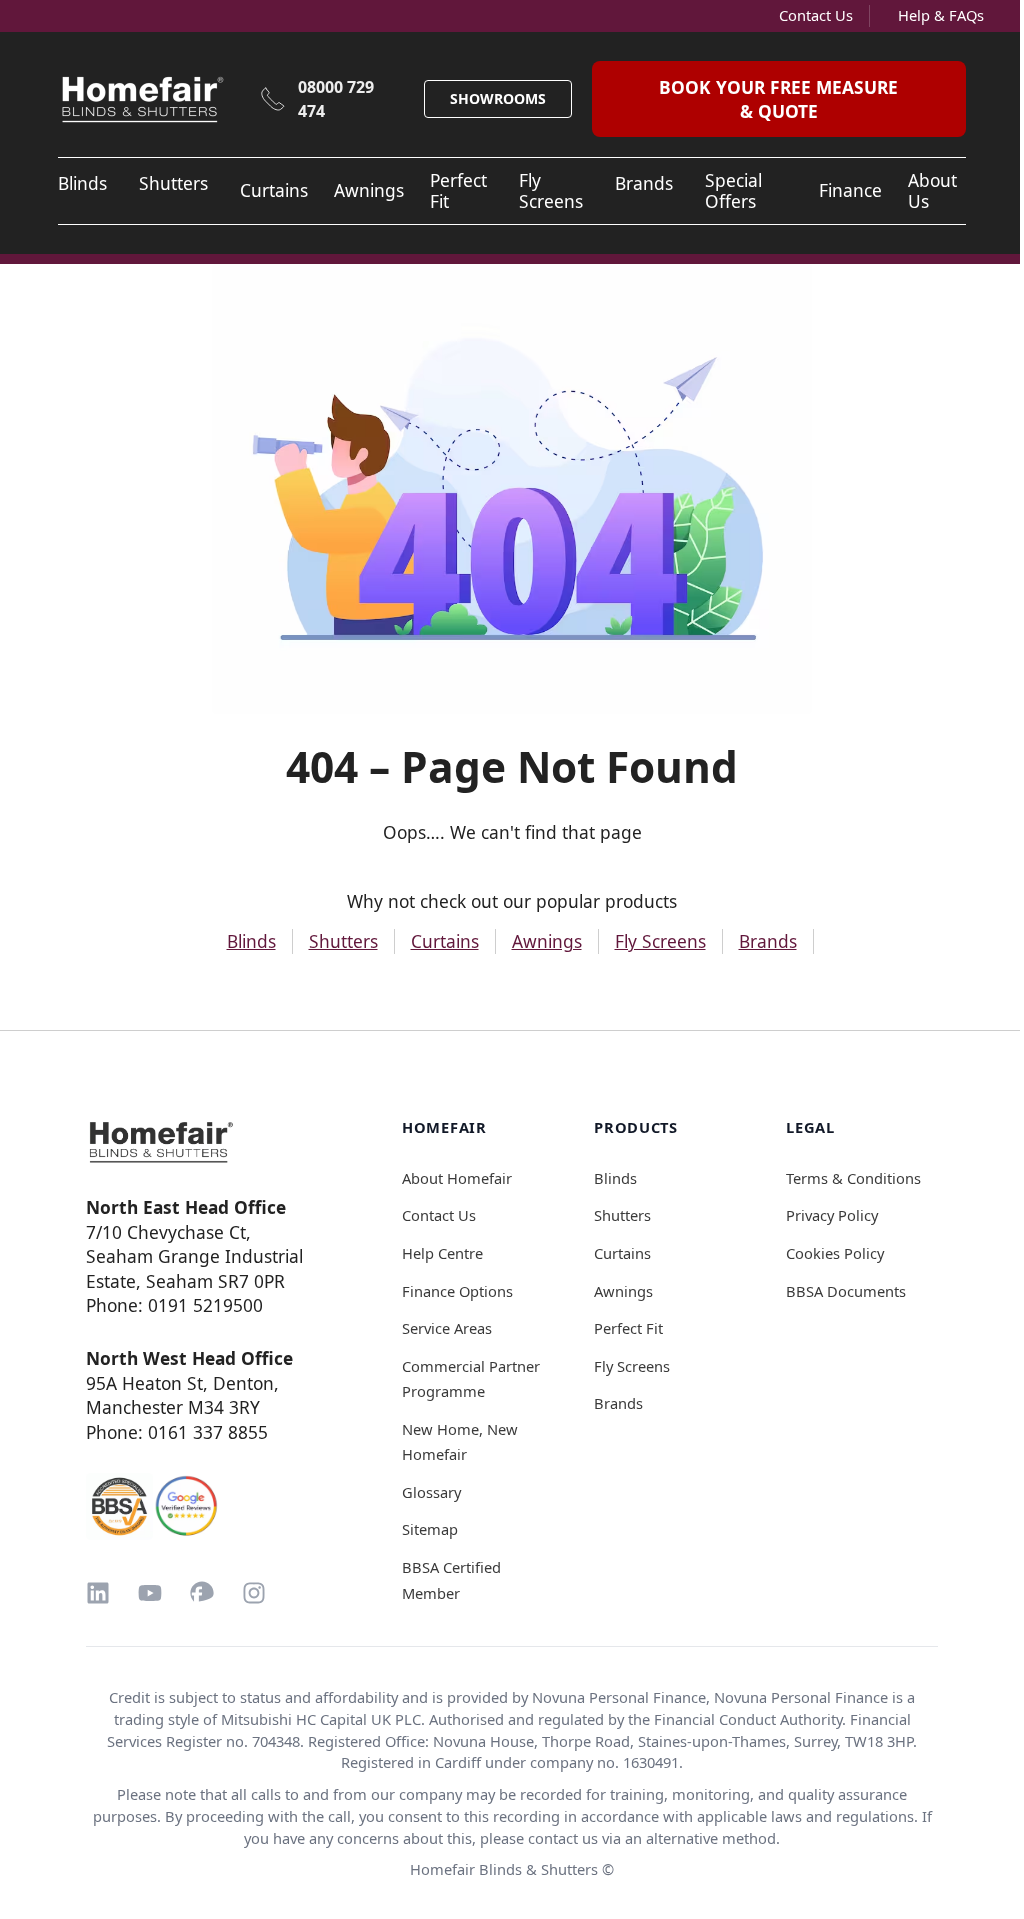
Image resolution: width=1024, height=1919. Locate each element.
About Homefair (457, 1178)
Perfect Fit (458, 191)
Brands (644, 183)
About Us (932, 191)
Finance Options (457, 1291)
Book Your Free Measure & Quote (778, 99)
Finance (850, 190)
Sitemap (430, 1529)
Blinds (82, 183)
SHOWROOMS (498, 98)
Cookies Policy (835, 1253)
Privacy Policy (832, 1215)
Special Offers (733, 191)
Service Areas (447, 1328)
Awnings (369, 190)
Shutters (173, 183)
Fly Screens (551, 191)
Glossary (431, 1492)
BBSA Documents (846, 1291)
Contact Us (816, 15)
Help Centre (442, 1253)
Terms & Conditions (853, 1178)
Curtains (274, 190)
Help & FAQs (941, 15)
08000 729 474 (336, 99)
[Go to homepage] (201, 1142)
